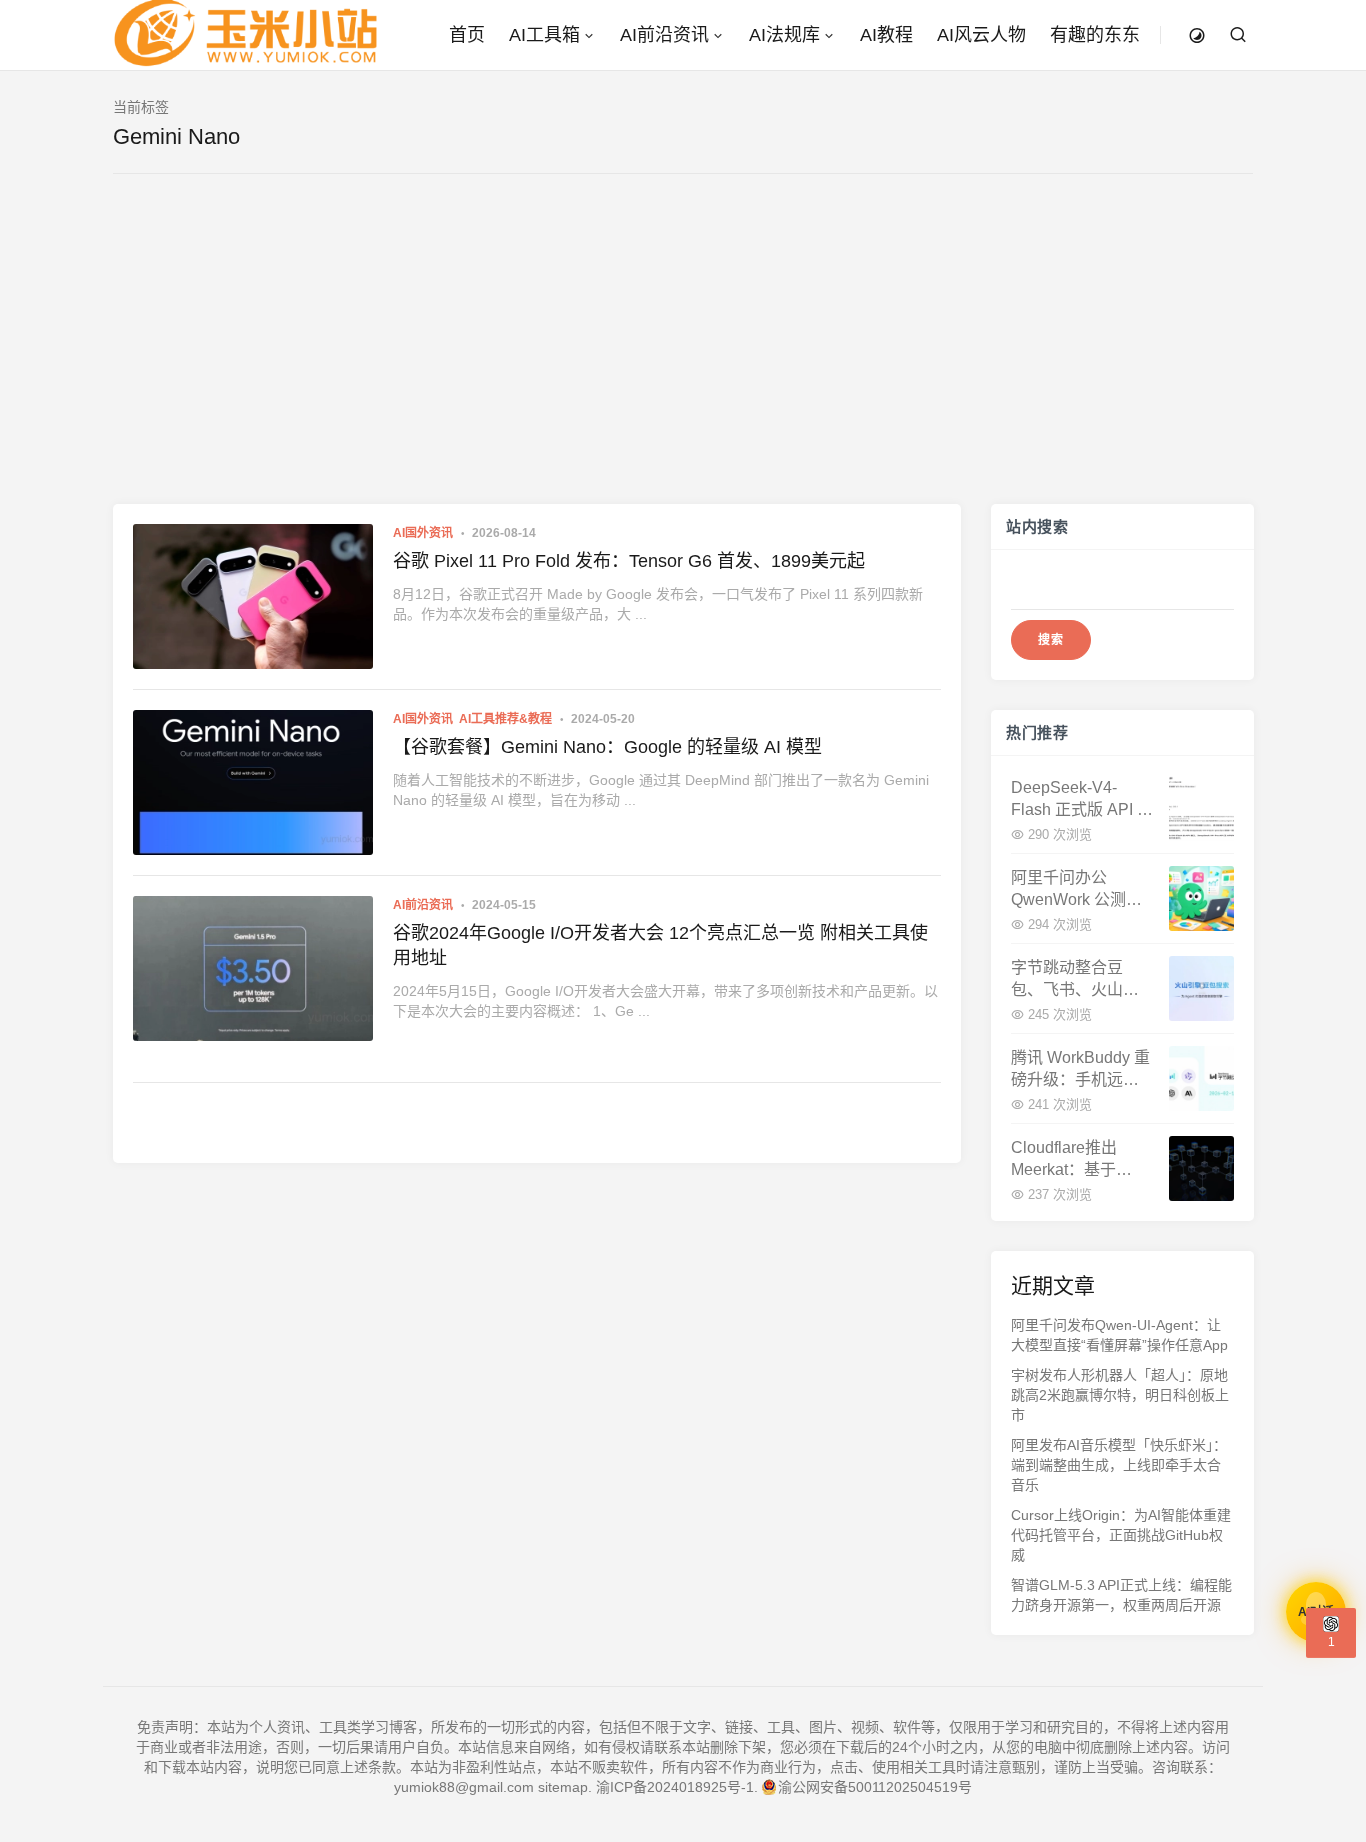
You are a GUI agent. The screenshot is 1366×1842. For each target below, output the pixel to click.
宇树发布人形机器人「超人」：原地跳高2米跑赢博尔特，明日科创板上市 (1120, 1395)
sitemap (563, 1787)
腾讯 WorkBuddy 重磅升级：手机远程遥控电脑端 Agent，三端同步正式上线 (1082, 1069)
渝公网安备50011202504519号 (875, 1787)
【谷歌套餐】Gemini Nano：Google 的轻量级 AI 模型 (607, 747)
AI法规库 (784, 35)
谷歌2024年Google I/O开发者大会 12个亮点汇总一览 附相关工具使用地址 (660, 945)
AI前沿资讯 (664, 35)
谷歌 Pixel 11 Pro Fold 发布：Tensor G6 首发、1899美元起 (629, 561)
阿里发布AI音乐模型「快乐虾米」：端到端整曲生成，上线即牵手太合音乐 (1119, 1465)
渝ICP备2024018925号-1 (675, 1787)
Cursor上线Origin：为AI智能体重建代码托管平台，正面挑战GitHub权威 (1121, 1535)
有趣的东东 (1095, 35)
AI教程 (886, 35)
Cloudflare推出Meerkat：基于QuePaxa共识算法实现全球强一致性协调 (1076, 1159)
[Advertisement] (683, 354)
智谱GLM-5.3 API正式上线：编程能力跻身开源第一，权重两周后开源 (1121, 1595)
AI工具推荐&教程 (505, 719)
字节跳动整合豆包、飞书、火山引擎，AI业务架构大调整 (1075, 979)
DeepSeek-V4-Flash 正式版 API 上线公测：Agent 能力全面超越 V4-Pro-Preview (1082, 799)
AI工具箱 (544, 35)
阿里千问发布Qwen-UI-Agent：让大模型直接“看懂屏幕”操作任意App (1119, 1335)
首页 (467, 35)
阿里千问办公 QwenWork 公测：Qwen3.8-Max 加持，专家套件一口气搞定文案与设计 (1076, 889)
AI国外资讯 (423, 533)
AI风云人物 (981, 35)
